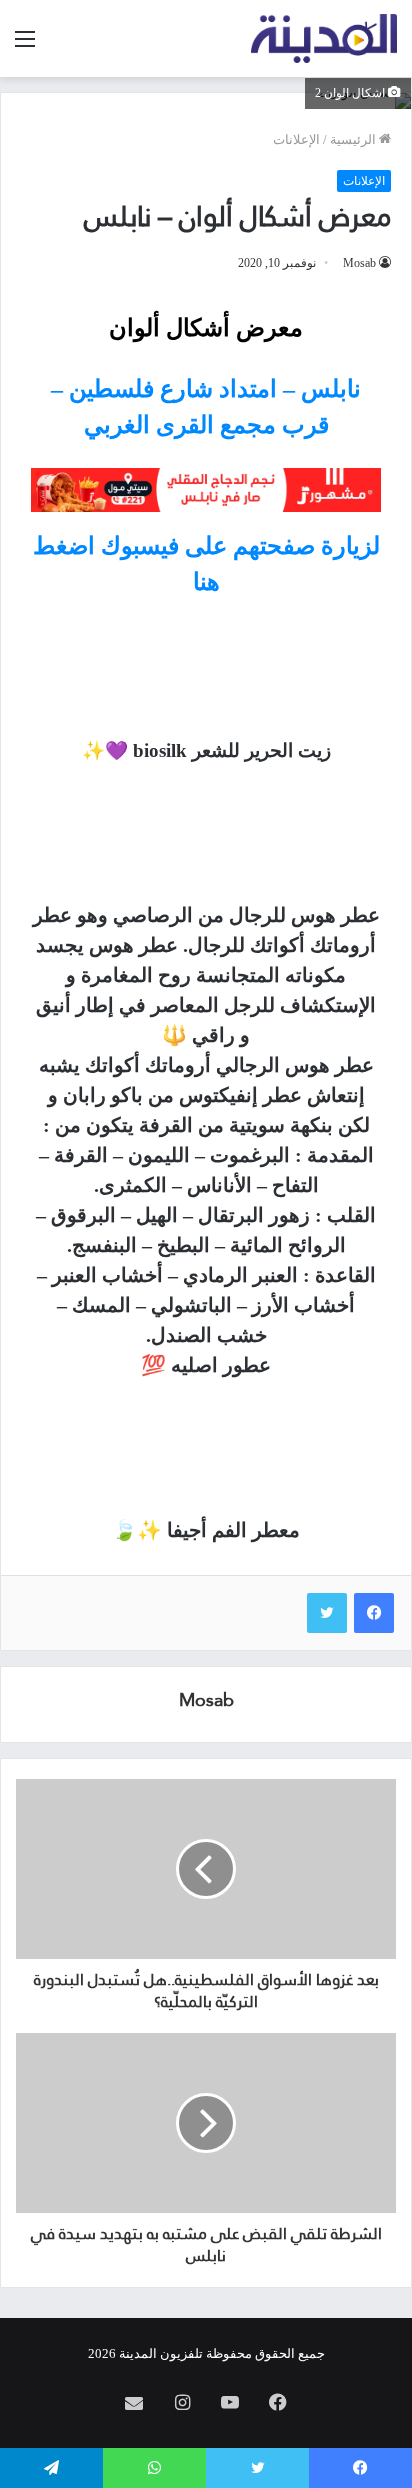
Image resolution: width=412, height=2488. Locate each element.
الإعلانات (296, 139)
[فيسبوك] (374, 1613)
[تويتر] (327, 1613)
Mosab (359, 263)
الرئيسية (354, 139)
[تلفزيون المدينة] (324, 38)
